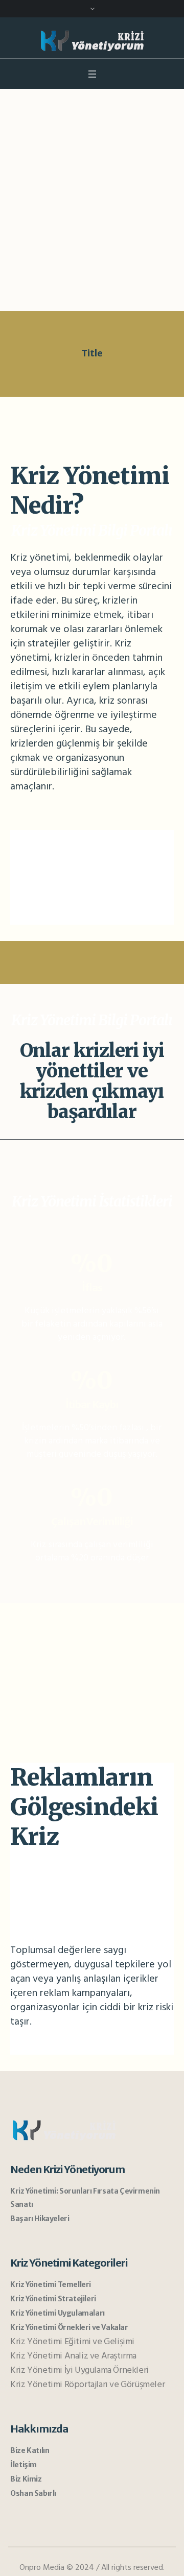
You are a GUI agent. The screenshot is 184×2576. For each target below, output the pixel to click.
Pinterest (57, 872)
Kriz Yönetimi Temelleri (51, 2284)
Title (92, 353)
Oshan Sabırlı (33, 2493)
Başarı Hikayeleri (40, 2219)
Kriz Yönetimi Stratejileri (53, 2299)
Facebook (57, 904)
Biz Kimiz (26, 2479)
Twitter (53, 840)
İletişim (24, 2465)
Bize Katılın (30, 2450)
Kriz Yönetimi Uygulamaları (57, 2313)
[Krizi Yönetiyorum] (92, 40)
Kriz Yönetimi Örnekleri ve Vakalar (69, 2327)
